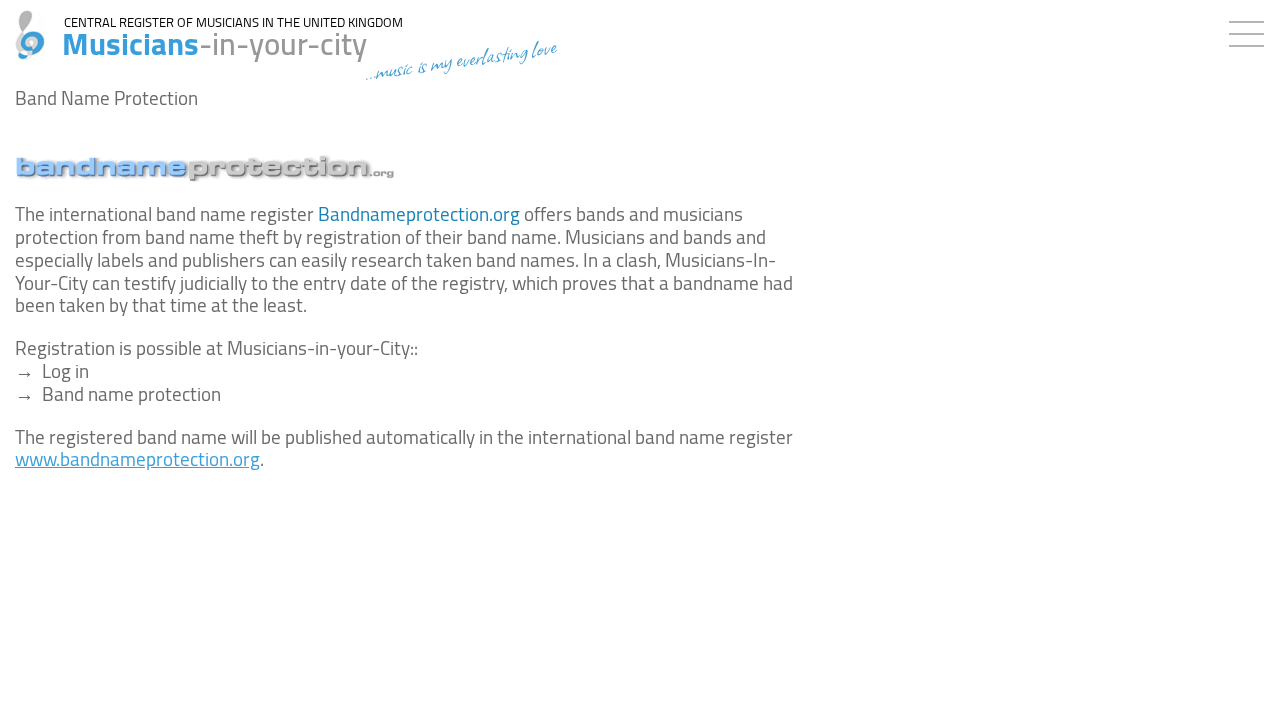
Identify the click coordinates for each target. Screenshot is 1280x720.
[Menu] (1251, 30)
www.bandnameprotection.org (137, 459)
